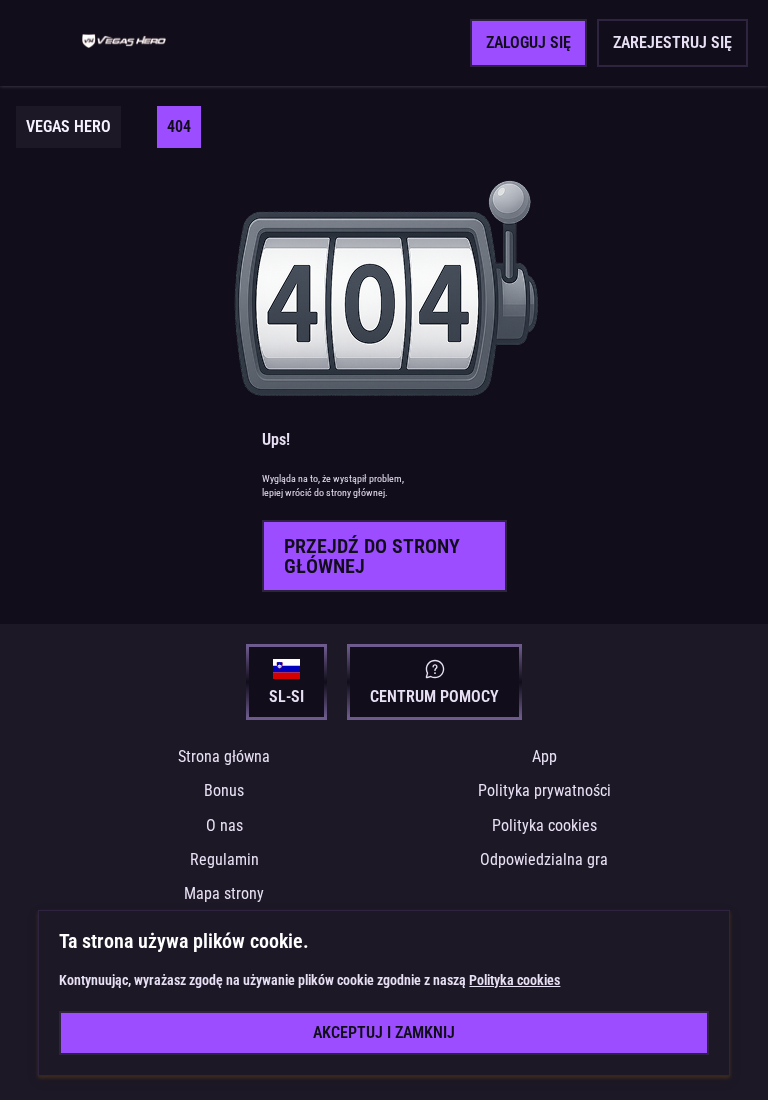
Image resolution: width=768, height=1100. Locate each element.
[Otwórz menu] (46, 43)
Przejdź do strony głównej (372, 556)
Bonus (224, 790)
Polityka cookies (544, 825)
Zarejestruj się (672, 42)
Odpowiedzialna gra (544, 859)
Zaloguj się (528, 42)
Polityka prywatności (544, 790)
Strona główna (224, 756)
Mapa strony (224, 893)
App (544, 756)
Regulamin (224, 859)
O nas (224, 825)
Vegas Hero (68, 126)
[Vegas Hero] (124, 43)
